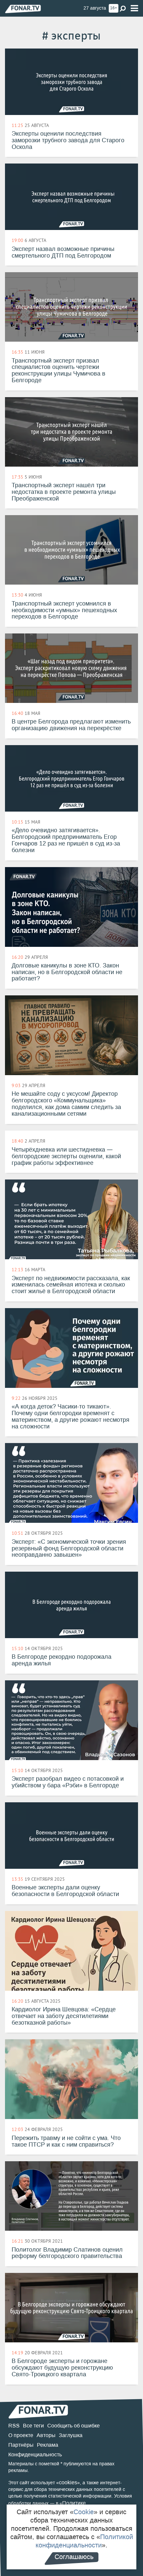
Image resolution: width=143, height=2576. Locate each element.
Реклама (48, 2445)
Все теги (33, 2426)
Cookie (84, 2512)
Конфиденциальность (35, 2455)
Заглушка (71, 2435)
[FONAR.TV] (23, 9)
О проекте (21, 2435)
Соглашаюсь (74, 2557)
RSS (14, 2426)
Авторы (46, 2435)
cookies (68, 2482)
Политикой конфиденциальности (84, 2541)
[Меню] (134, 8)
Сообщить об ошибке (73, 2426)
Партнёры (21, 2445)
